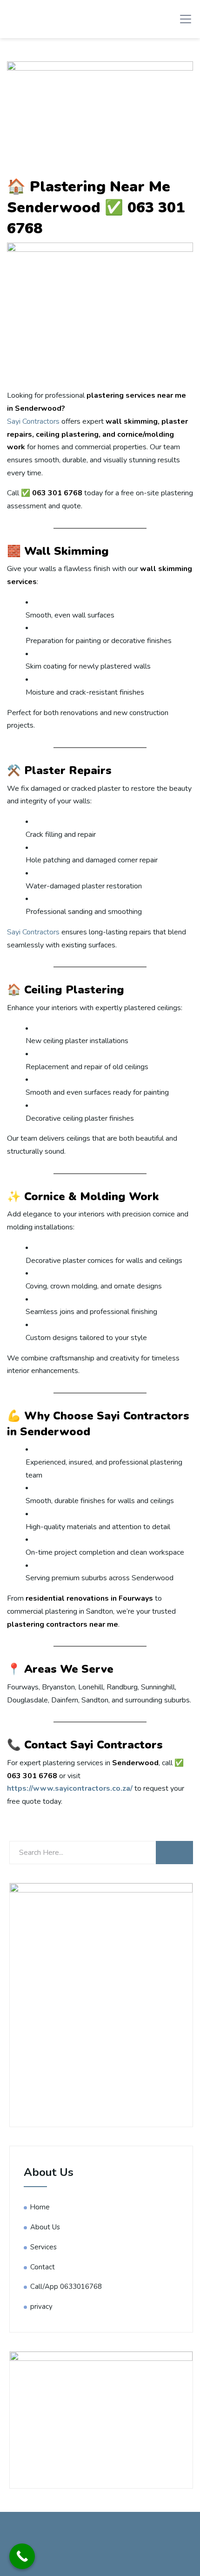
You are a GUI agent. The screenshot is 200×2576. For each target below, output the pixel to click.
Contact (43, 2267)
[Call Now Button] (22, 2556)
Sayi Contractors (33, 421)
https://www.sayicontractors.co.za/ (70, 1788)
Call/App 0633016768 (66, 2287)
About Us (45, 2227)
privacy (41, 2307)
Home (40, 2207)
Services (43, 2247)
